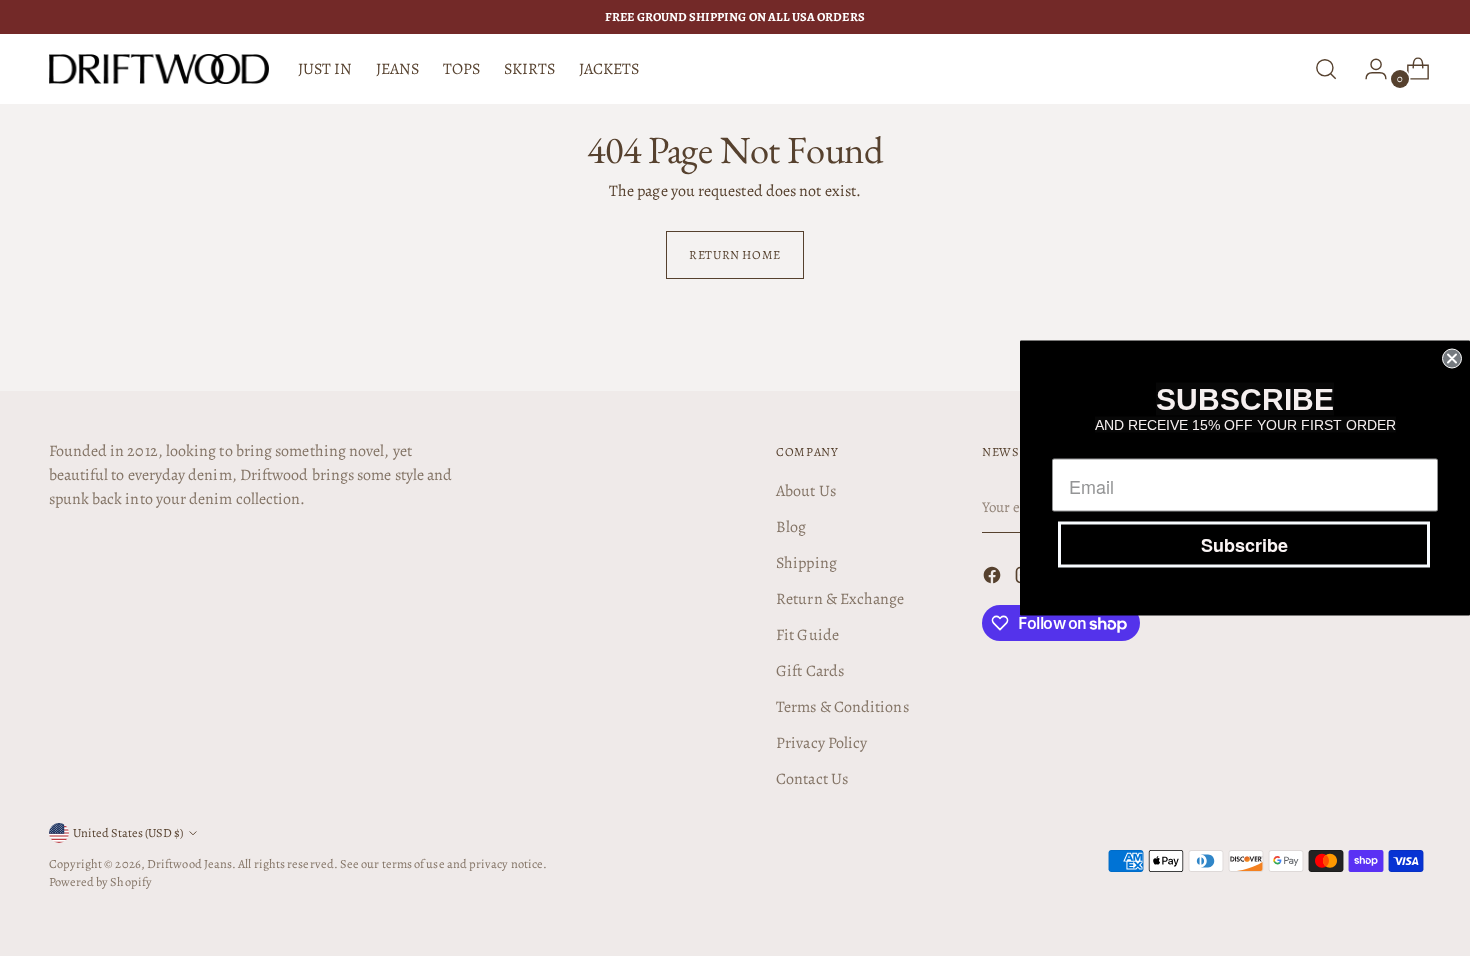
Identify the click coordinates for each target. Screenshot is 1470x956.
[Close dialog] (1452, 359)
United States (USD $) (128, 832)
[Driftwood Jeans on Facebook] (994, 578)
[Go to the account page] (1368, 69)
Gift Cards (810, 671)
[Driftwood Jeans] (159, 69)
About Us (806, 491)
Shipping (806, 563)
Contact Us (812, 779)
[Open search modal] (1326, 69)
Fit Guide (807, 635)
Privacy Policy (821, 743)
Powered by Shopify (100, 881)
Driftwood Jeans (189, 863)
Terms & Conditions (842, 707)
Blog (791, 527)
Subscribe (1244, 545)
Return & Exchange (840, 599)
